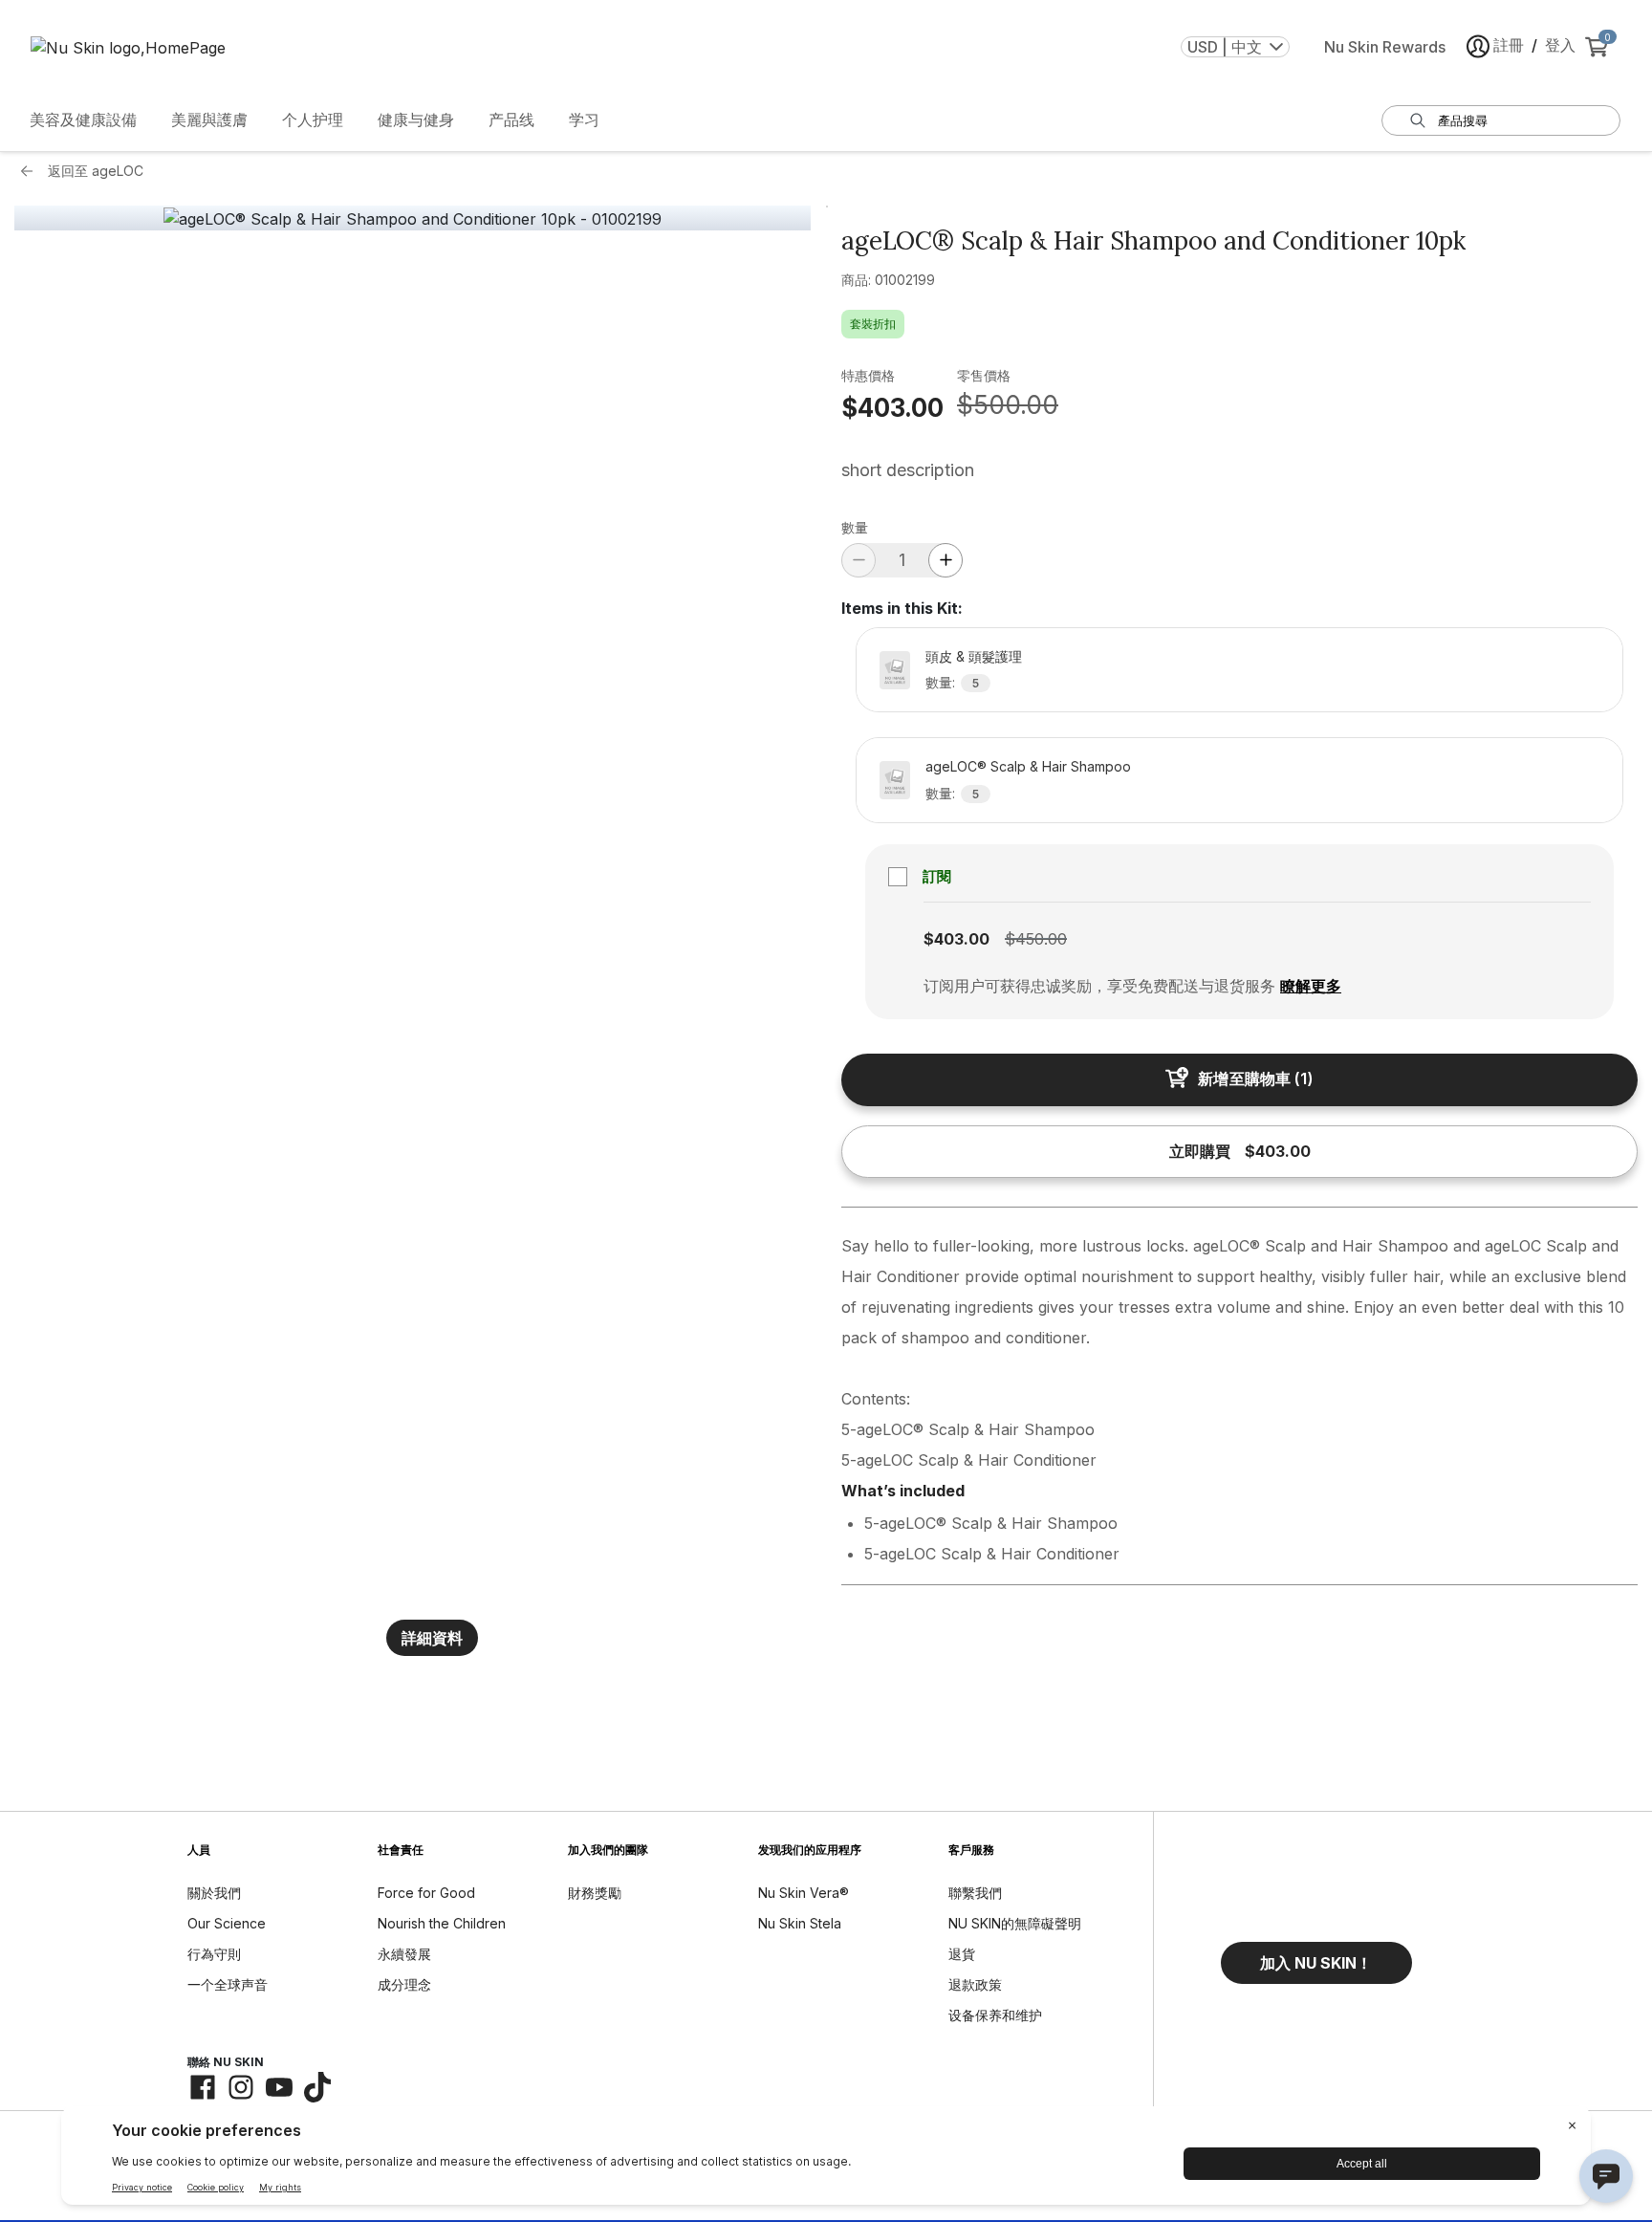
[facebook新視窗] (203, 2087)
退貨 (962, 1954)
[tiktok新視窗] (317, 2087)
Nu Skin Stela (800, 1923)
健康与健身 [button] (416, 120)
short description (908, 470)
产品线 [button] (511, 120)
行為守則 (214, 1954)
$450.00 (1036, 939)
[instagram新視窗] (241, 2087)
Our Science (227, 1923)
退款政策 (975, 1984)
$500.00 (1008, 405)
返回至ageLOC (96, 171)
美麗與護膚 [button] (209, 120)
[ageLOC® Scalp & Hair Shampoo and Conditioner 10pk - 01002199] (413, 219)
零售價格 (984, 375)
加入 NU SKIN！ (1316, 1963)
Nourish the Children (442, 1923)
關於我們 (214, 1893)
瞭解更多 (1311, 986)
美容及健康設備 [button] (83, 120)
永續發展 (404, 1954)
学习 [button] (584, 120)
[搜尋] (1418, 120)
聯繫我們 (975, 1893)
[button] (1316, 1963)
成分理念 (404, 1984)
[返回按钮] (32, 171)
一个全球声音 (228, 1984)
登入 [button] (1560, 45)
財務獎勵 (595, 1893)
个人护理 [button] (313, 120)
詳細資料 (432, 1638)
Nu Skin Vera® (804, 1893)
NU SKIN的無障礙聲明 (1015, 1923)
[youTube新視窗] (279, 2087)
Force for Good (426, 1893)
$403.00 (892, 408)
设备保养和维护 (995, 2015)
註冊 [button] (1509, 45)
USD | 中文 (1225, 47)
